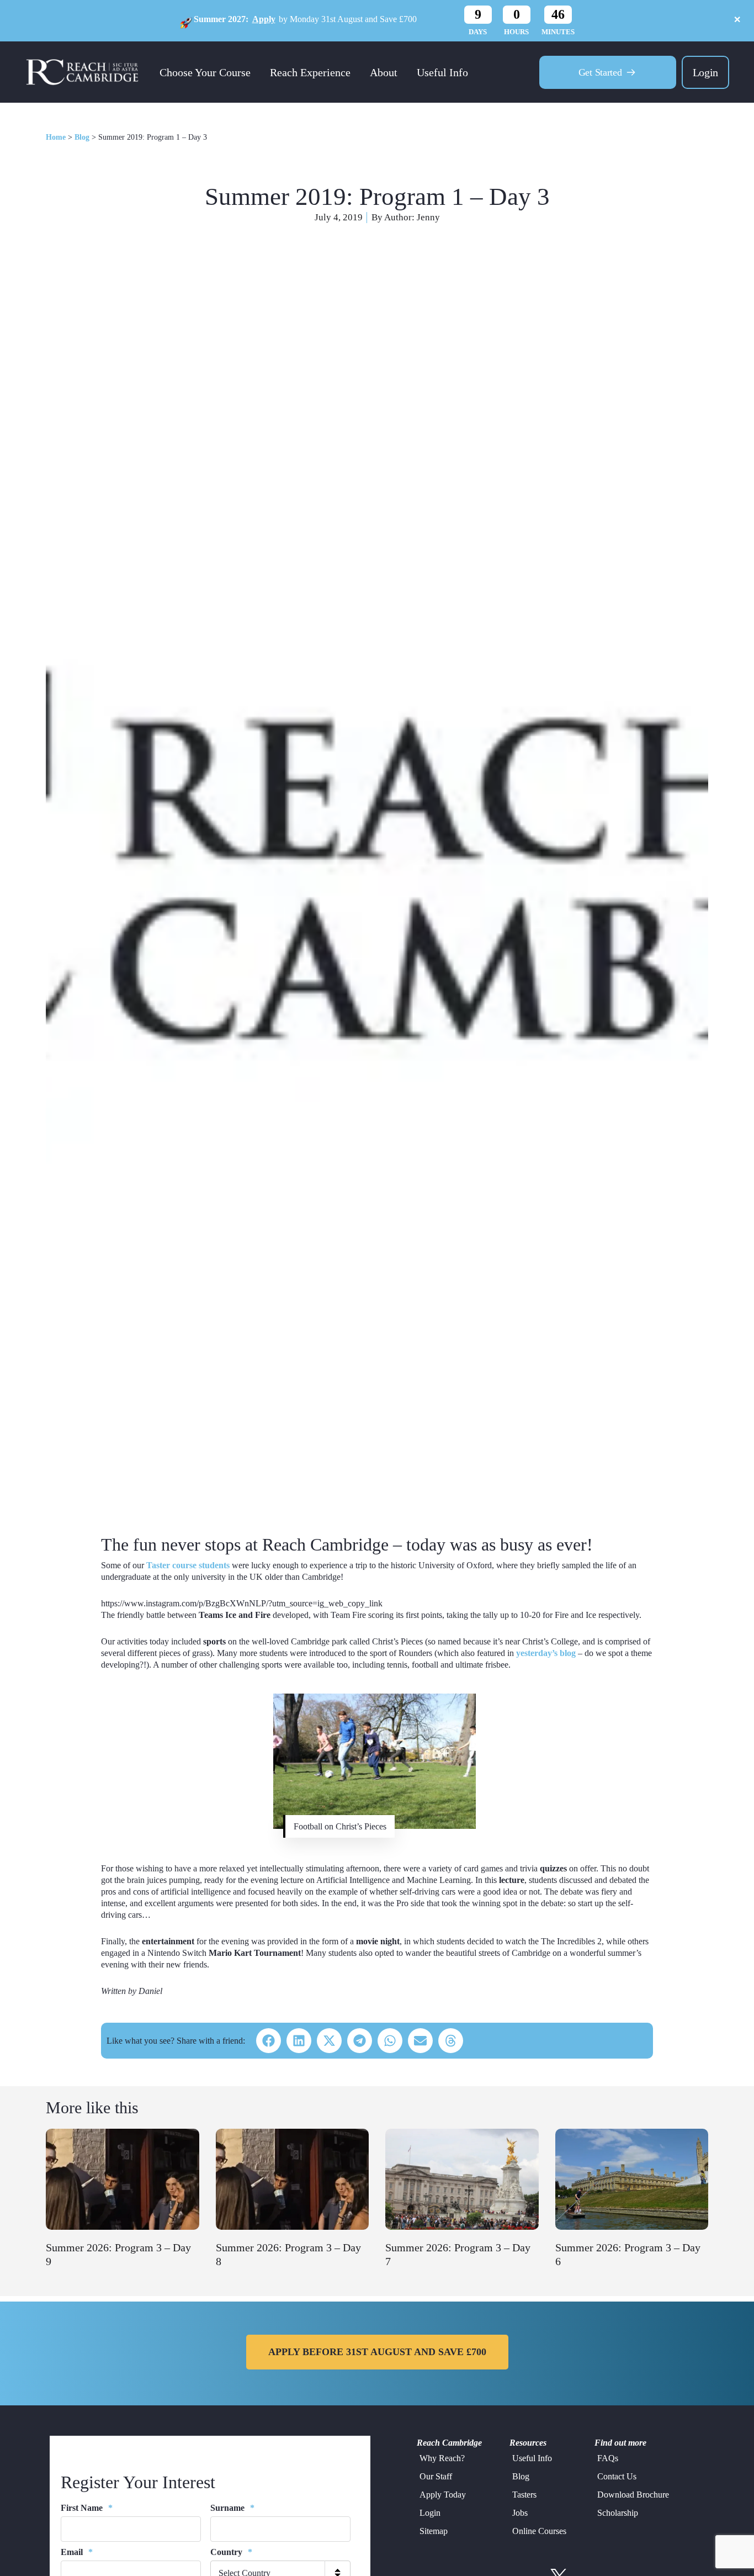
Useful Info (442, 72)
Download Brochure (633, 2495)
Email (77, 2552)
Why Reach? (442, 2458)
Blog (82, 137)
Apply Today (443, 2495)
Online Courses (539, 2531)
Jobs (520, 2513)
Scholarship (618, 2513)
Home (56, 137)
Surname (232, 2508)
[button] (269, 2041)
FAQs (608, 2458)
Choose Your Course (205, 72)
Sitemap (434, 2531)
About (384, 72)
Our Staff (436, 2476)
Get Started (600, 72)
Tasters (524, 2495)
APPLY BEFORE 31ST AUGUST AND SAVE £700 (377, 2352)
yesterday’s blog (546, 1653)
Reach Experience (310, 72)
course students (188, 1565)
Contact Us (617, 2476)
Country (231, 2552)
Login (705, 72)
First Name (87, 2508)
